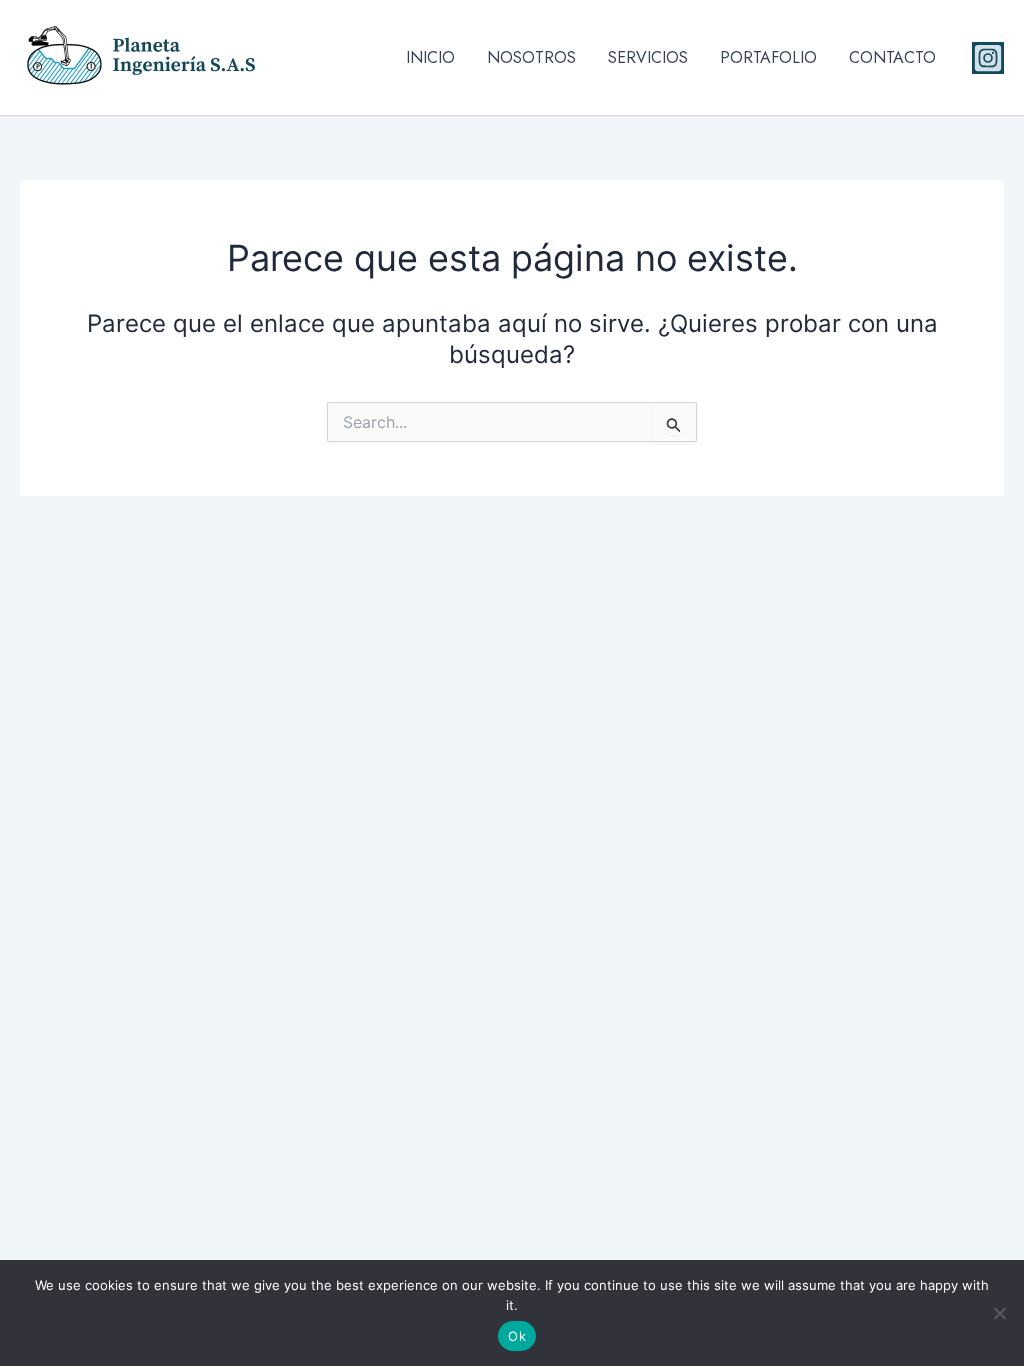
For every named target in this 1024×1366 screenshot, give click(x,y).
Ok (517, 1336)
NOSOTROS (531, 57)
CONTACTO (892, 57)
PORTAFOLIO (768, 57)
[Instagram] (988, 58)
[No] (999, 1313)
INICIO (430, 57)
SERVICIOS (648, 57)
